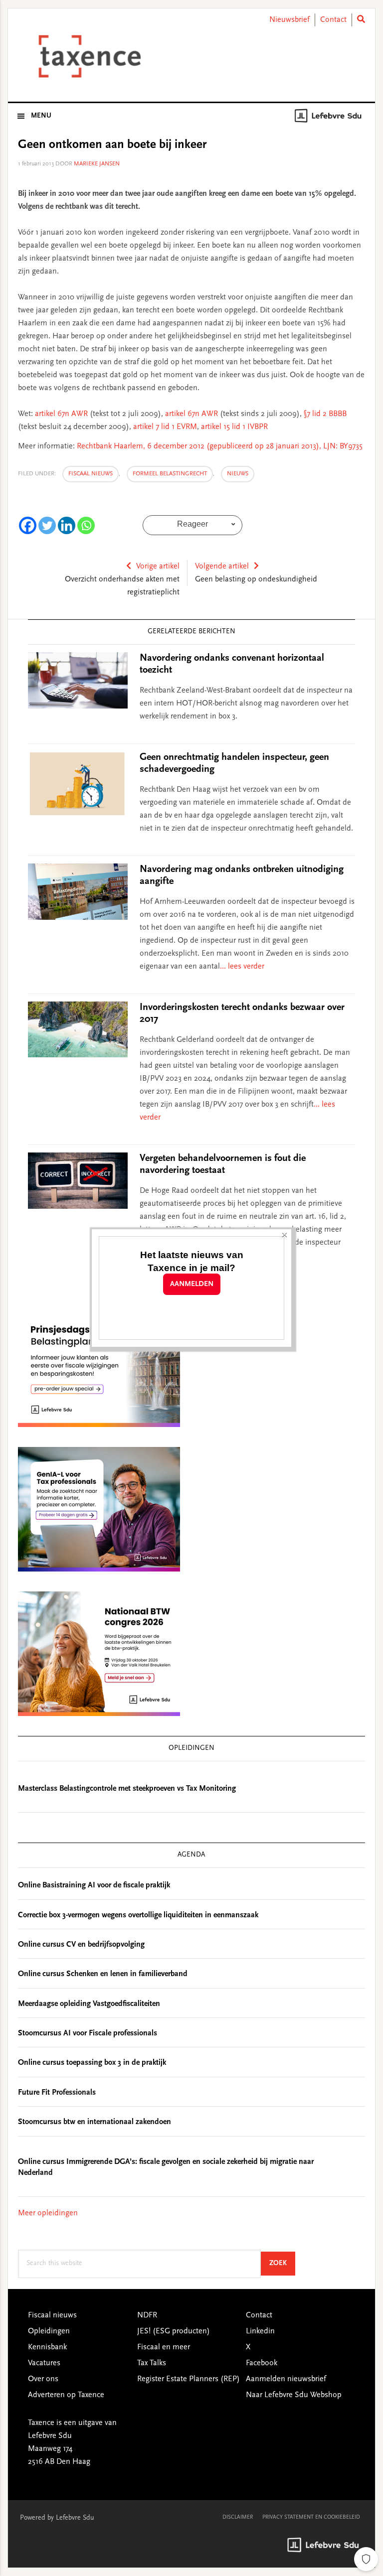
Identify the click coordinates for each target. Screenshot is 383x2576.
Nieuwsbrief (289, 20)
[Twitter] (47, 525)
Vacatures (44, 2363)
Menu (41, 116)
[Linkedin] (67, 525)
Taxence (88, 56)
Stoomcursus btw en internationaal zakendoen (95, 2122)
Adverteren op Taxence (66, 2395)
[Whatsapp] (86, 525)
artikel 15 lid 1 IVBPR (233, 427)
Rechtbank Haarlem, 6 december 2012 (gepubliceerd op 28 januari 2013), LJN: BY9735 (220, 446)
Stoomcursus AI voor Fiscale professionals (88, 2033)
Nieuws (238, 474)
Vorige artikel (158, 567)
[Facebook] (28, 525)
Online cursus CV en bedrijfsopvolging (81, 1945)
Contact (333, 20)
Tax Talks (152, 2363)
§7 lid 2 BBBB (325, 414)
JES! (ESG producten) (174, 2331)
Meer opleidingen (48, 2213)
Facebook (262, 2363)
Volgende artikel (222, 567)
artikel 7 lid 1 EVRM (165, 427)
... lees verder (242, 967)
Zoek (282, 2263)
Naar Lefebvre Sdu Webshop (294, 2395)
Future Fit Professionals (57, 2093)
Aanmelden (192, 1284)
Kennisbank (47, 2347)
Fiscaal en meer (164, 2347)
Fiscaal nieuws (91, 474)
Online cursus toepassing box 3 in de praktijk (92, 2063)
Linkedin (260, 2331)
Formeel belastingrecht (170, 474)
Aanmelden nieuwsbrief (286, 2379)
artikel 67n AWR (62, 414)
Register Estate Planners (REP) (189, 2379)
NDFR (147, 2315)
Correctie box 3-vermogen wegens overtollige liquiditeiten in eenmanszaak (138, 1915)
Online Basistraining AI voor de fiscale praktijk (94, 1885)
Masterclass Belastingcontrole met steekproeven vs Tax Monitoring (127, 1789)
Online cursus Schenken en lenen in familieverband (103, 1974)
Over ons (43, 2379)
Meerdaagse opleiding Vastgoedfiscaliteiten (89, 2004)
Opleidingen (49, 2331)
